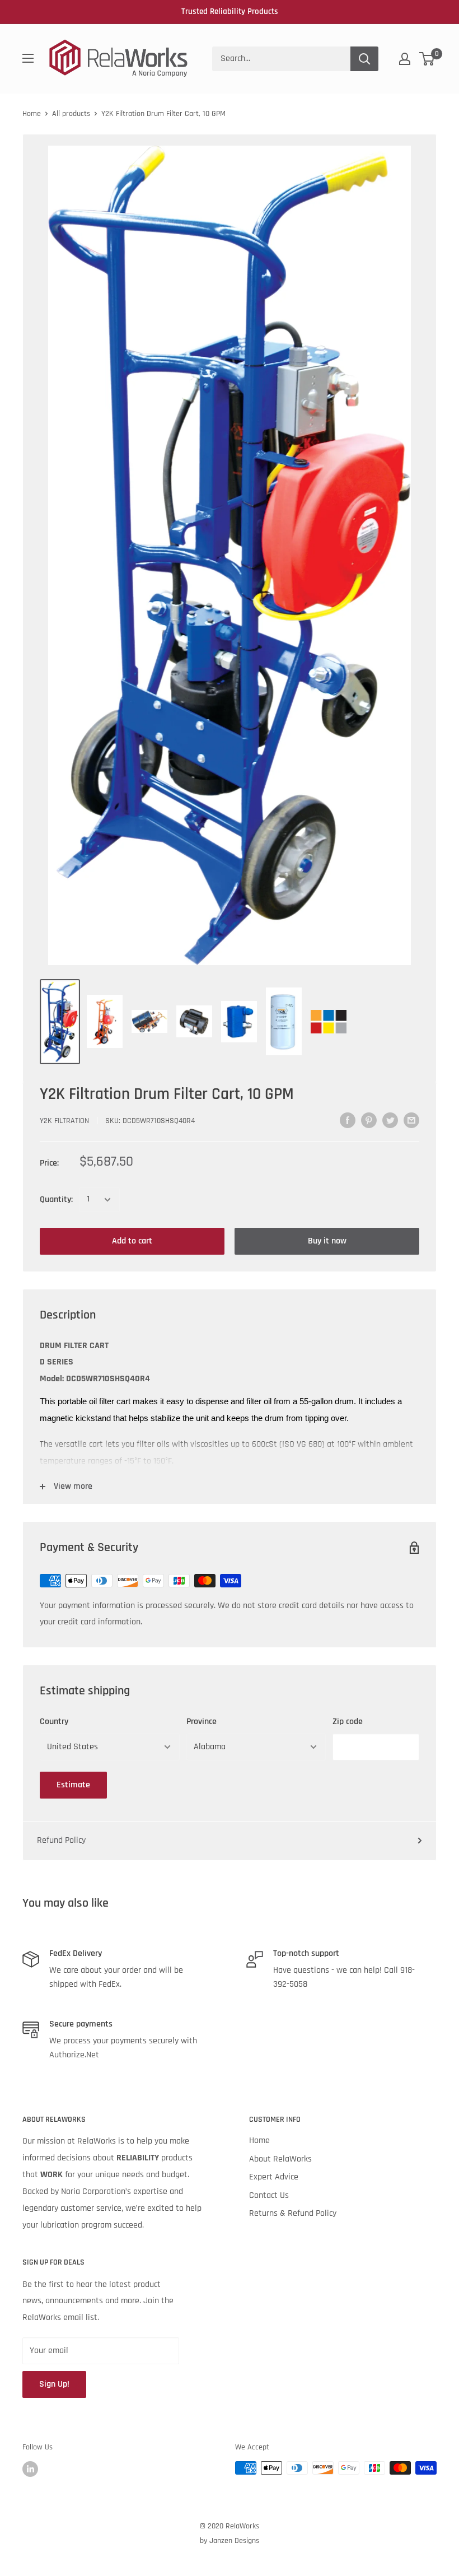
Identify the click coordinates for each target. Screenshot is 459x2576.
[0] (427, 59)
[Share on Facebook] (348, 1120)
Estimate (73, 1785)
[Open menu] (28, 58)
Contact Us (269, 2195)
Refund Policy (61, 1840)
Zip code (348, 1722)
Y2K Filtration (64, 1121)
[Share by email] (411, 1120)
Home (32, 114)
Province (202, 1722)
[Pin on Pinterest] (369, 1120)
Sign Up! (54, 2384)
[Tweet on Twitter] (390, 1120)
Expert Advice (274, 2177)
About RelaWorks (280, 2159)
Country (54, 1722)
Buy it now (327, 1241)
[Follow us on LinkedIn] (30, 2469)
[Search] (364, 59)
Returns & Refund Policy (293, 2213)
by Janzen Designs (230, 2541)
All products (71, 114)
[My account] (405, 59)
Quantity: (56, 1200)
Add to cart (132, 1241)
